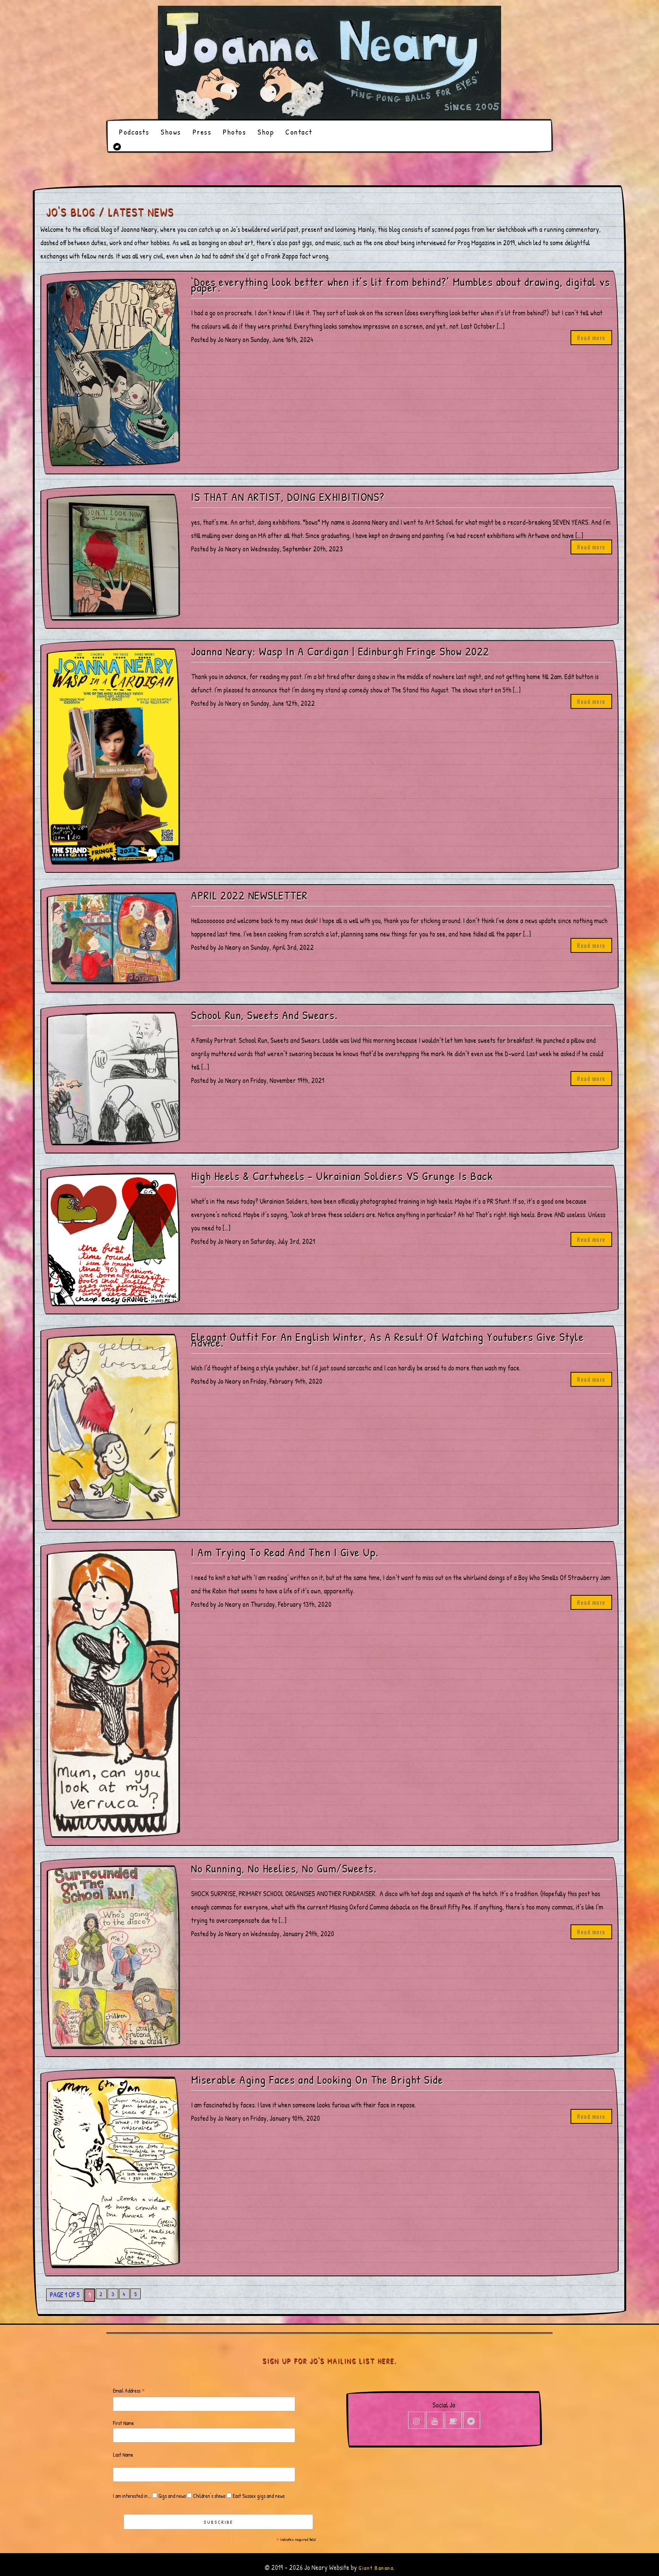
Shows (171, 132)
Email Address (129, 2391)
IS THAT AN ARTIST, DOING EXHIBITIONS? (288, 497)
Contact (299, 132)
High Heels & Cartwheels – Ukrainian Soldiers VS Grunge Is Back (342, 1176)
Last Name (123, 2455)
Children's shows (209, 2496)
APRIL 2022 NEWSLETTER (249, 895)
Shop (266, 132)
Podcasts (134, 132)
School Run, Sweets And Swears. (264, 1015)
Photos (234, 132)
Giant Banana (376, 2568)
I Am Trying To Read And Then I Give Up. (285, 1552)
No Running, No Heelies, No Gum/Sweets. (284, 1869)
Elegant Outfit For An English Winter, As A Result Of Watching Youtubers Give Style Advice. (387, 1340)
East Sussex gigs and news (258, 2496)
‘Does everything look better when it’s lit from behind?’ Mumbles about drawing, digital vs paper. (400, 285)
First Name (123, 2423)
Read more (591, 337)
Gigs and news (171, 2496)
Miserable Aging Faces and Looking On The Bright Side (317, 2080)
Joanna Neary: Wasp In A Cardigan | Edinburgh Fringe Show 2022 (340, 651)
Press (202, 132)
